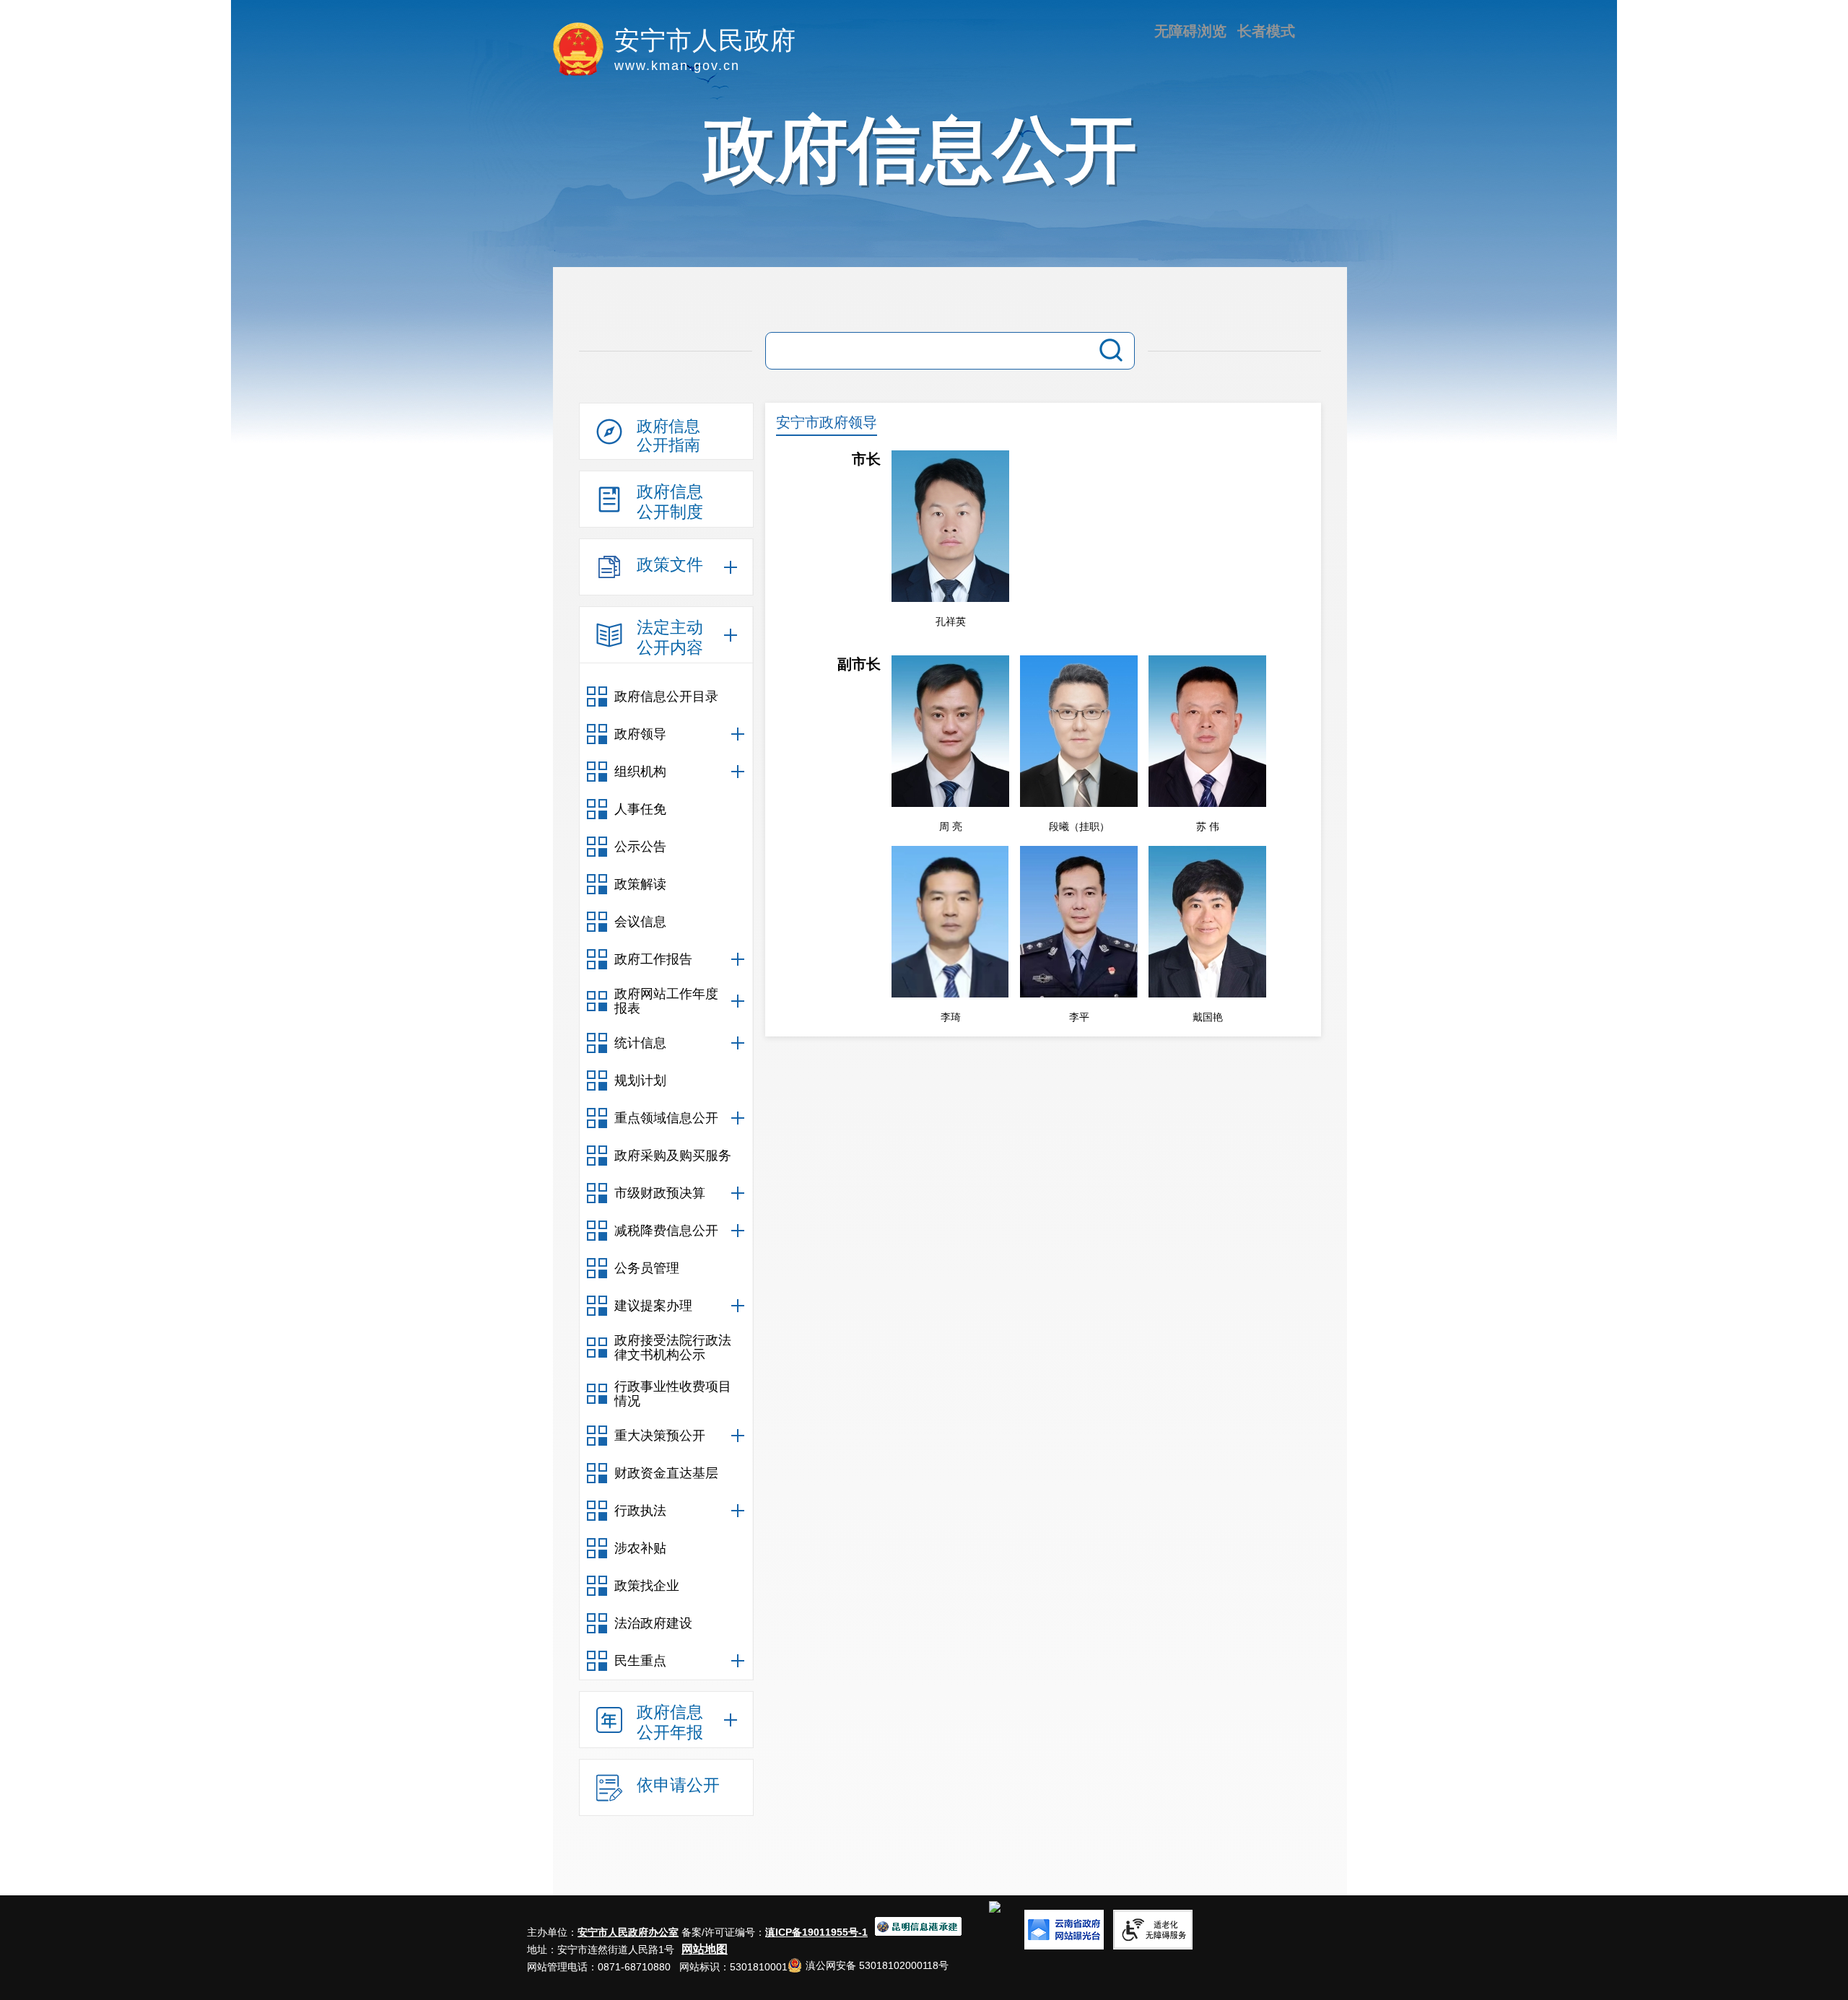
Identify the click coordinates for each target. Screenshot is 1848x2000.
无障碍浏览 (1190, 31)
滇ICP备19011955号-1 (816, 1932)
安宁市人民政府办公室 (628, 1932)
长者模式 (1266, 31)
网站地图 (705, 1949)
